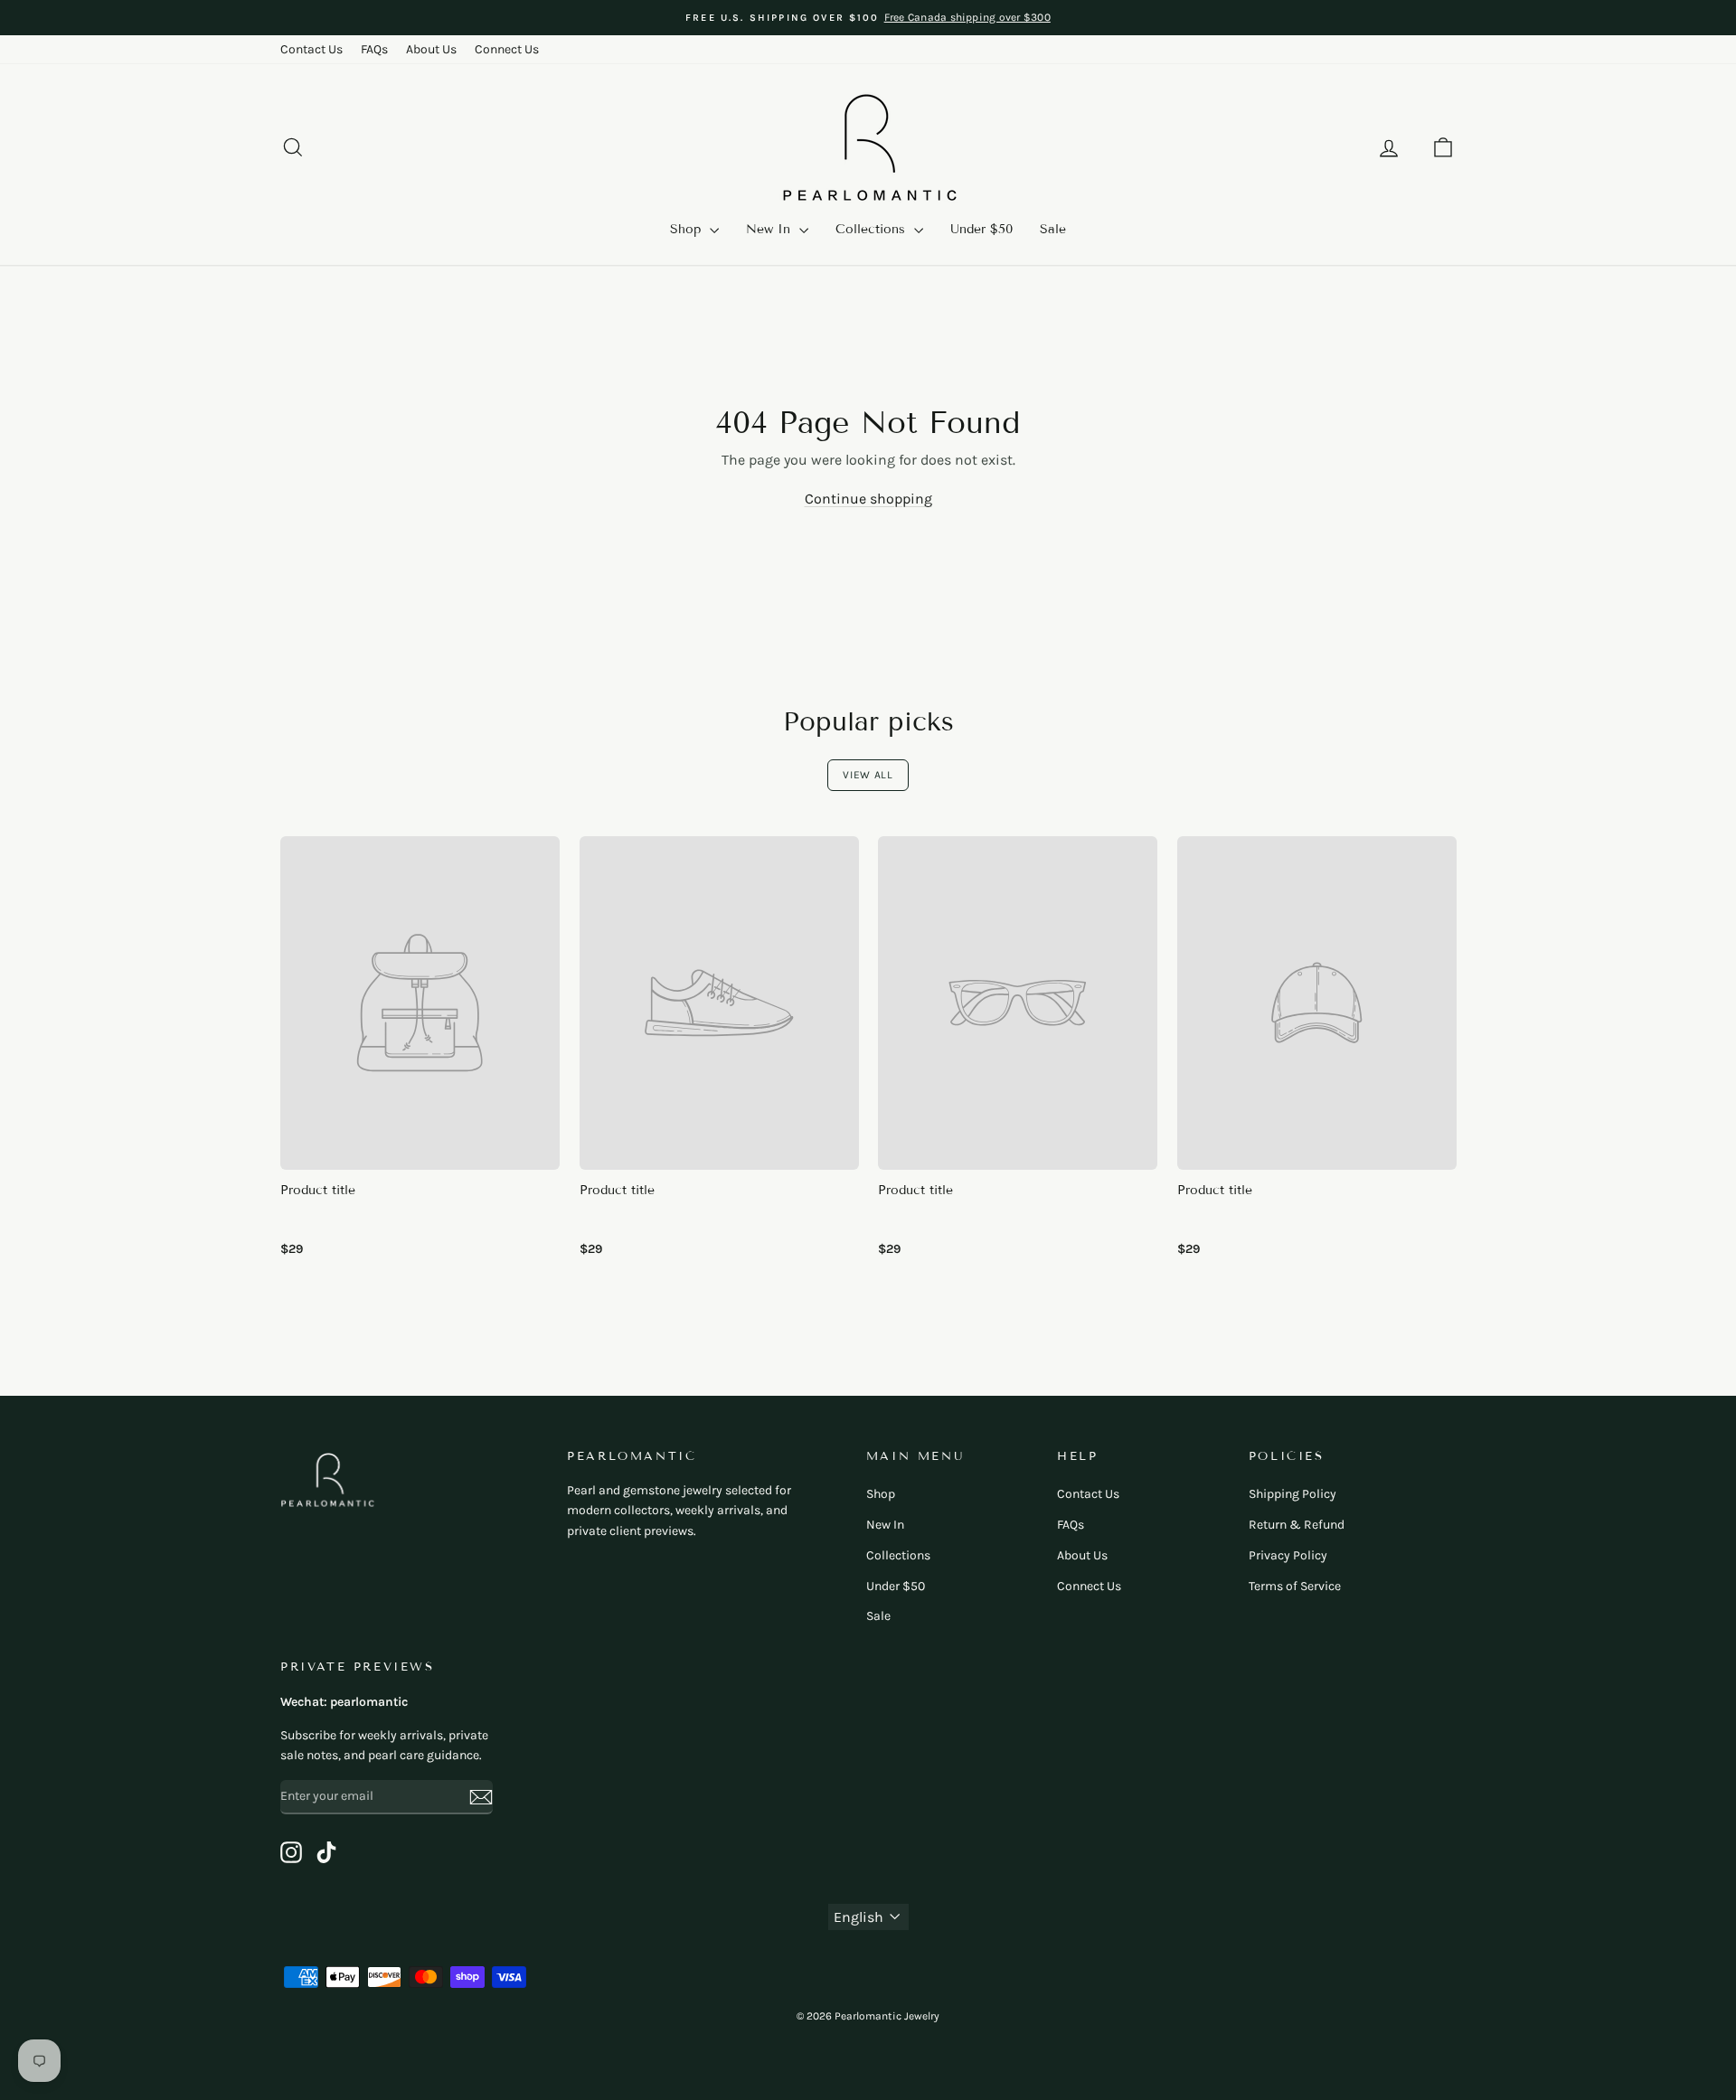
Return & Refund (1297, 1525)
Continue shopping (868, 499)
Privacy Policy (1288, 1555)
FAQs (374, 49)
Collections (873, 229)
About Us (431, 49)
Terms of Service (1295, 1586)
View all (868, 775)
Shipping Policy (1293, 1494)
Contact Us (311, 49)
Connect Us (507, 49)
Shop (688, 229)
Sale (1053, 229)
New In (770, 229)
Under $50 (981, 229)
